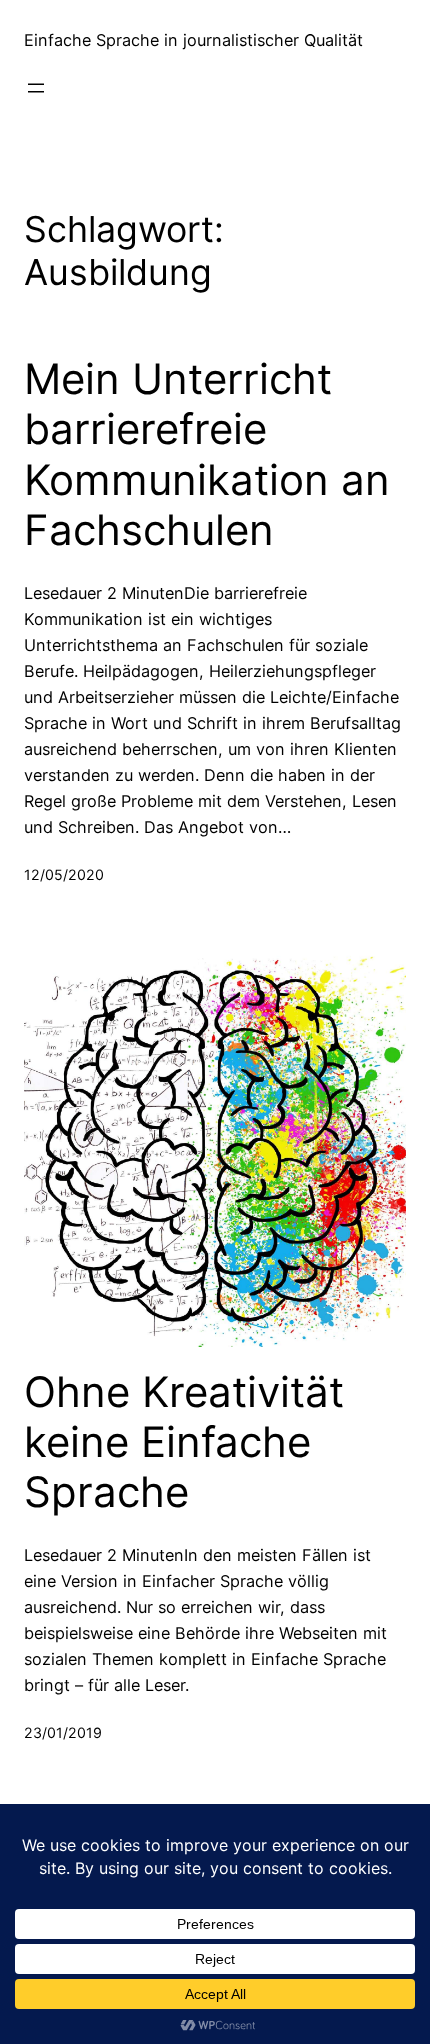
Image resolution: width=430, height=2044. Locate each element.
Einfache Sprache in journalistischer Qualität (193, 40)
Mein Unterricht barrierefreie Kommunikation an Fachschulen (207, 454)
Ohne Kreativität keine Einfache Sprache (184, 1442)
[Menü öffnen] (36, 88)
